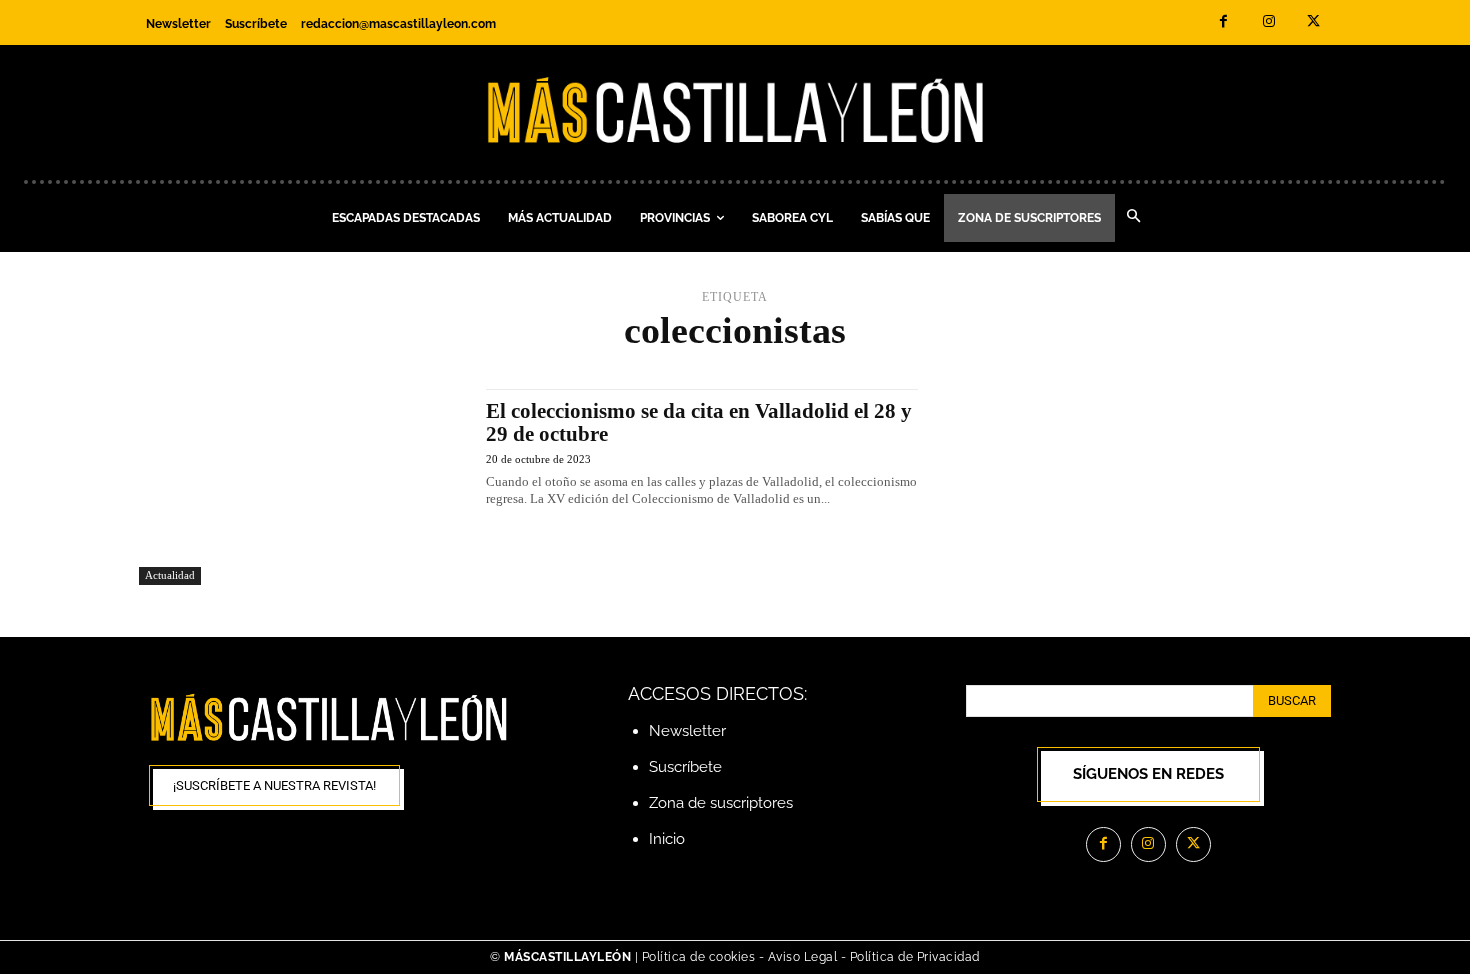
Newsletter (687, 731)
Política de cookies (699, 957)
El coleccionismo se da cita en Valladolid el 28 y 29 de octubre (699, 422)
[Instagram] (1268, 22)
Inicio (667, 839)
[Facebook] (1223, 22)
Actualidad (170, 575)
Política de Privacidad (915, 957)
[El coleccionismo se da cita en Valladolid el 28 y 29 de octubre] (302, 487)
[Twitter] (1313, 22)
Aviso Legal (804, 957)
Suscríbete (685, 767)
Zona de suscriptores (721, 803)
